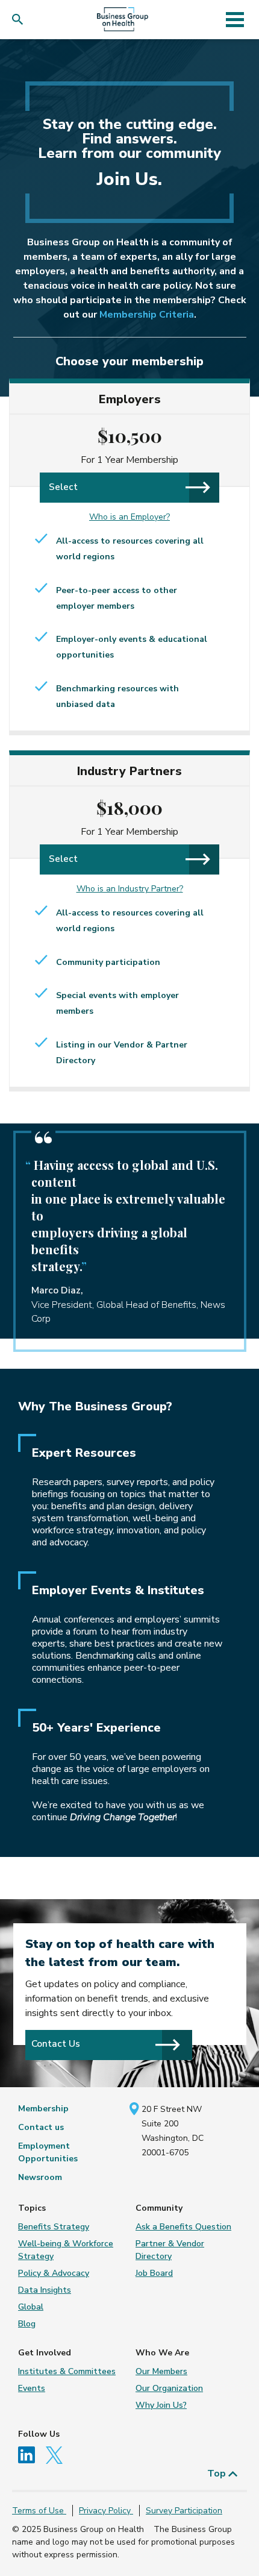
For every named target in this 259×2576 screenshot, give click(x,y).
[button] (20, 20)
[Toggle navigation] (235, 19)
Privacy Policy (106, 2511)
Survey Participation (184, 2511)
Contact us (41, 2127)
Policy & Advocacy (54, 2273)
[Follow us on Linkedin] (31, 2455)
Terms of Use (39, 2511)
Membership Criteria (147, 315)
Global (31, 2307)
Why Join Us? (161, 2405)
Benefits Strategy (54, 2227)
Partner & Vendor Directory (170, 2250)
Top (218, 2474)
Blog (27, 2324)
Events (32, 2388)
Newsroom (40, 2177)
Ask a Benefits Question (183, 2227)
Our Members (161, 2371)
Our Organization (169, 2388)
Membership (43, 2109)
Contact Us (56, 2044)
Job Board (154, 2273)
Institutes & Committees (67, 2371)
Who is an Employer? (129, 517)
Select (63, 487)
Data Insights (45, 2290)
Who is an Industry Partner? (130, 889)
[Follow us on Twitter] (57, 2455)
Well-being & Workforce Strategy (66, 2250)
